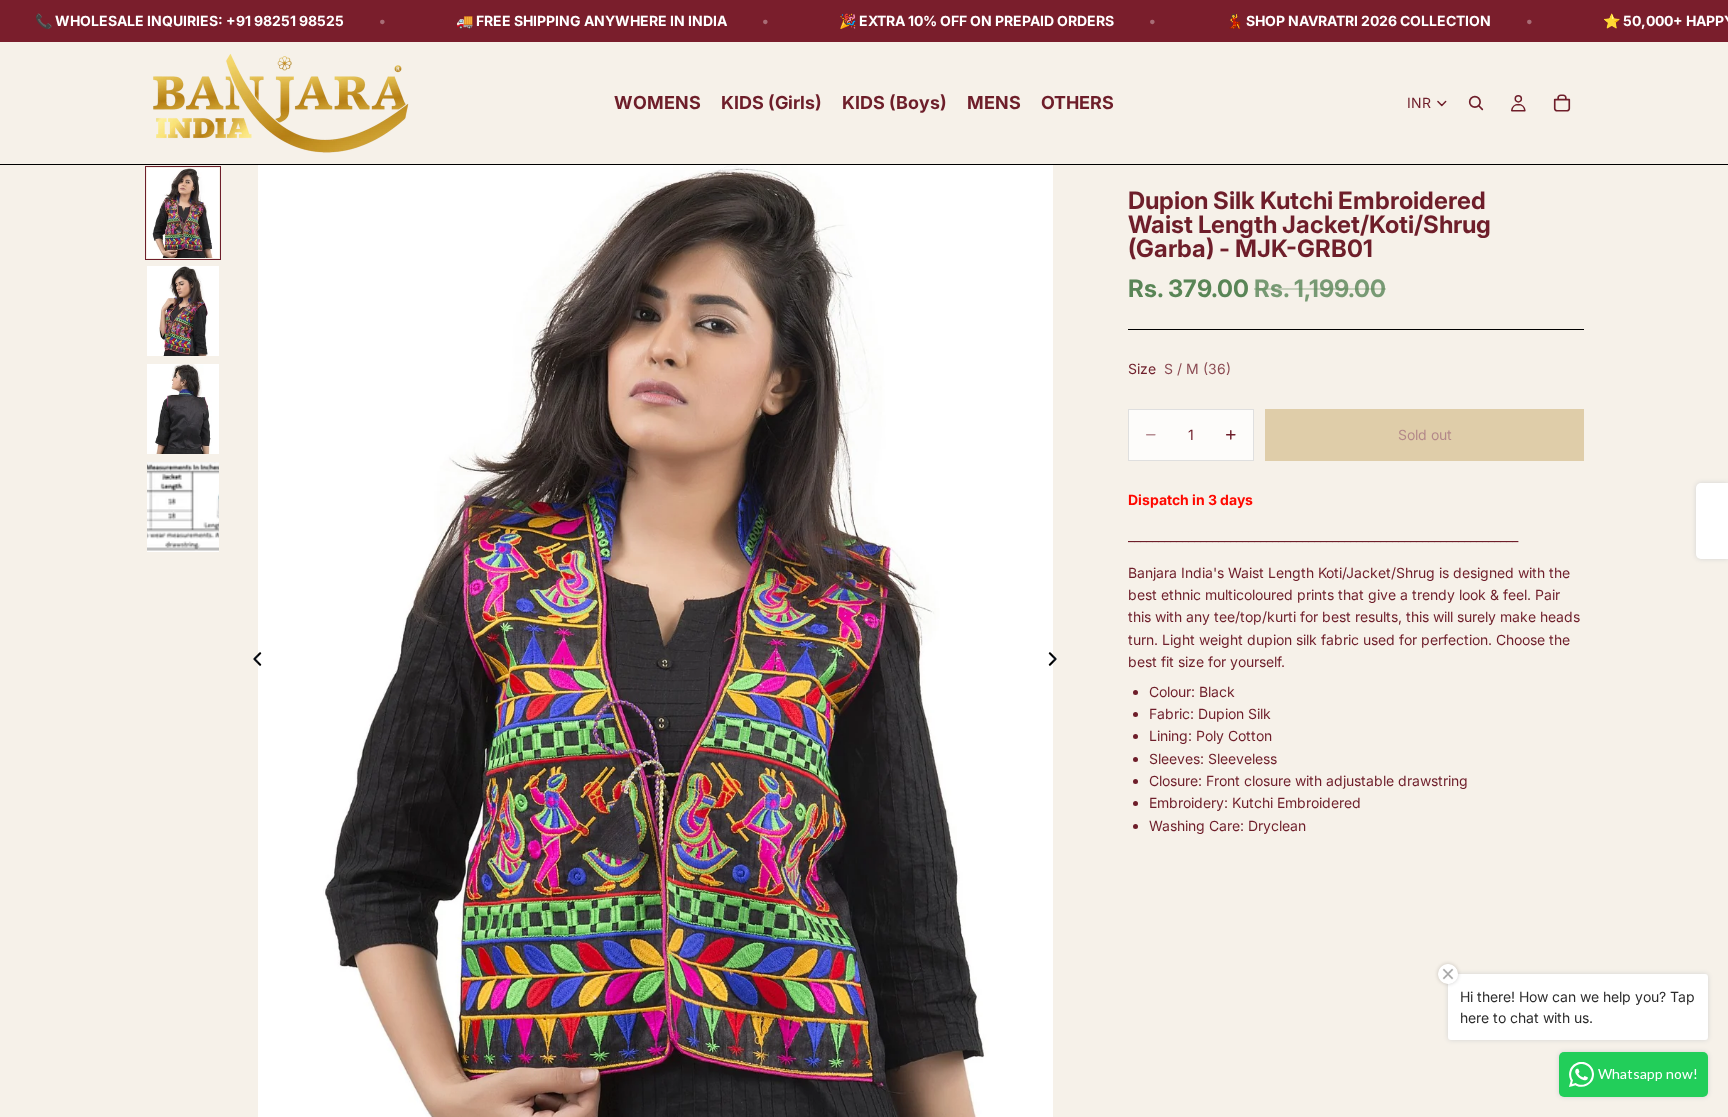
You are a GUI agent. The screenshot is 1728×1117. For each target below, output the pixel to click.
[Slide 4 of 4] (183, 507)
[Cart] (1562, 103)
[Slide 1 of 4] (183, 213)
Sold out (1425, 434)
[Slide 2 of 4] (183, 311)
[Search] (1476, 103)
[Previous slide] (252, 662)
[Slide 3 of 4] (183, 409)
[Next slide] (1058, 662)
